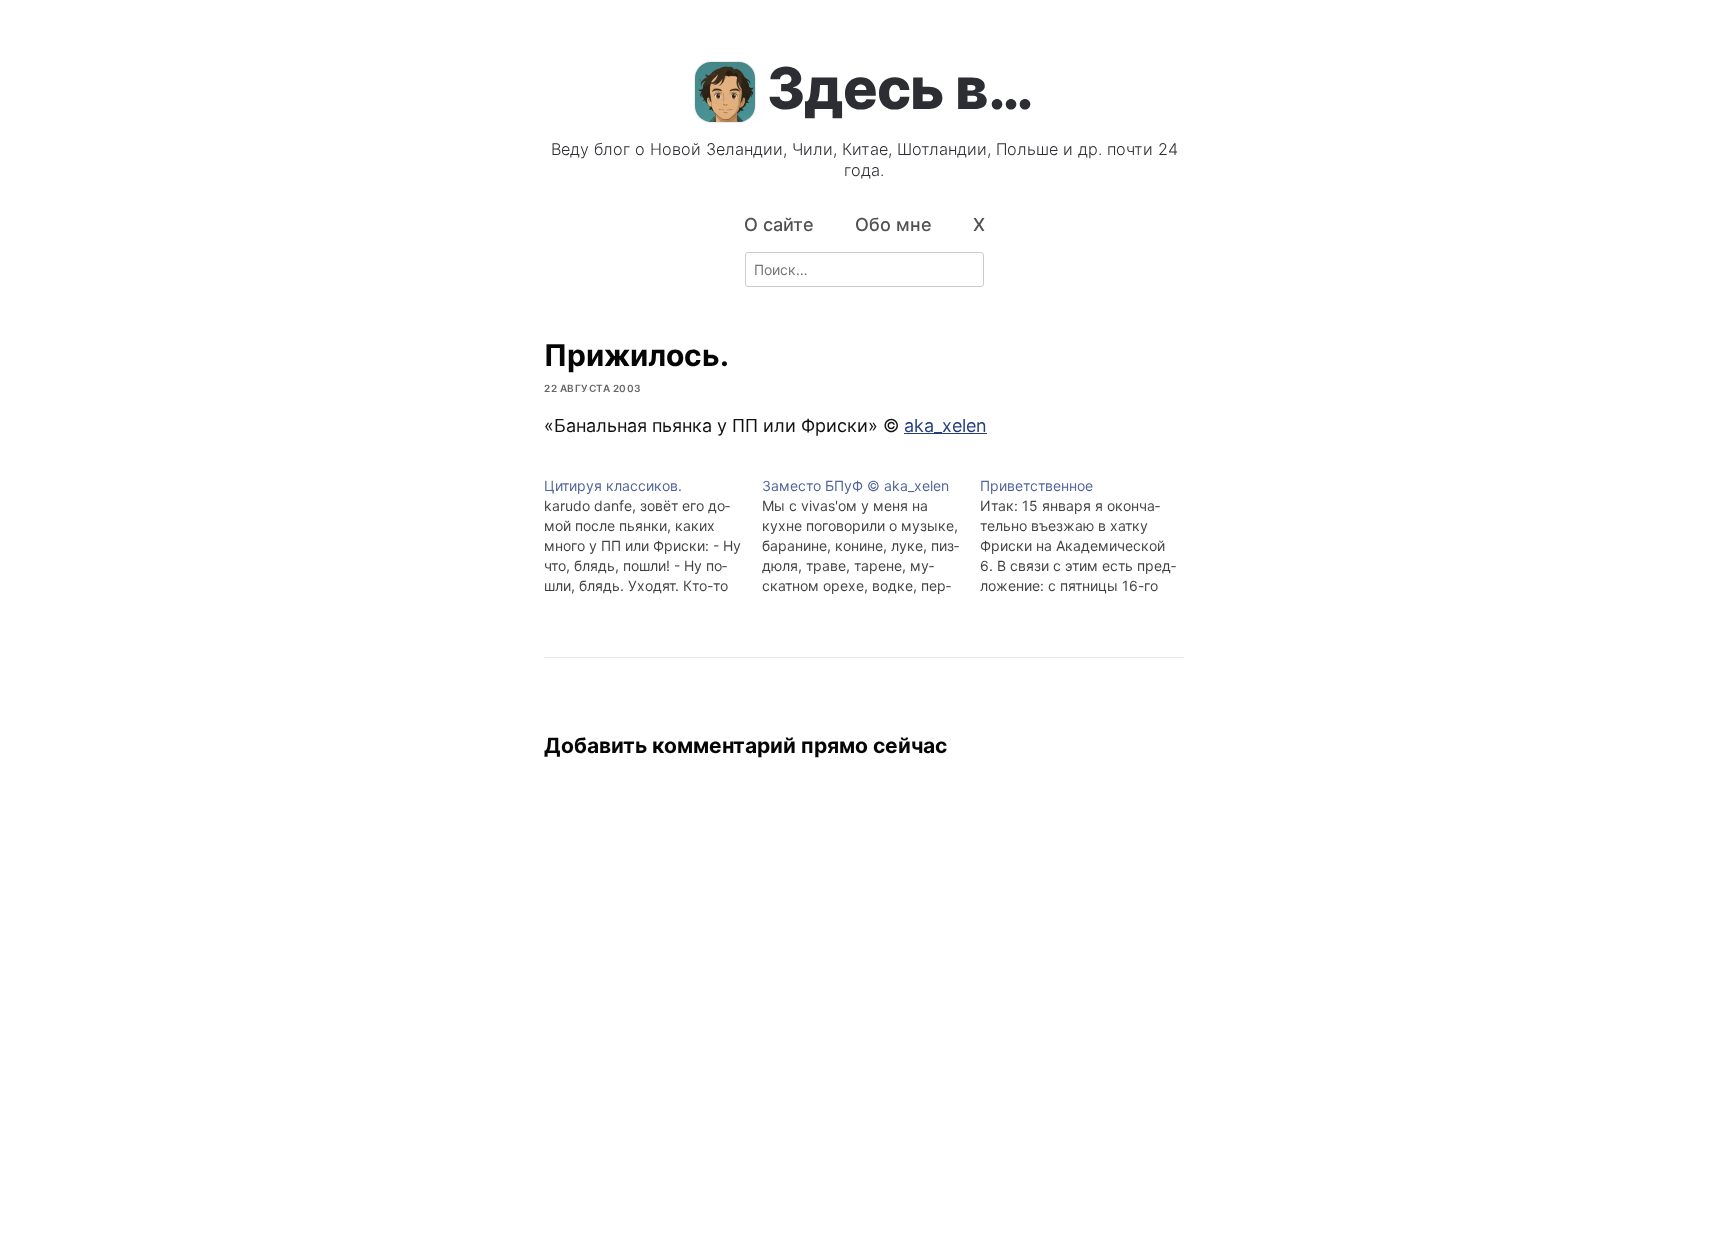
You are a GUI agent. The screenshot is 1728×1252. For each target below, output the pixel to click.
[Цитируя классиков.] (653, 536)
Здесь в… (900, 88)
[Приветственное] (1089, 536)
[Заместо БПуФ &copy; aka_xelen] (871, 536)
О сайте (779, 224)
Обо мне (893, 224)
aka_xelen (945, 425)
